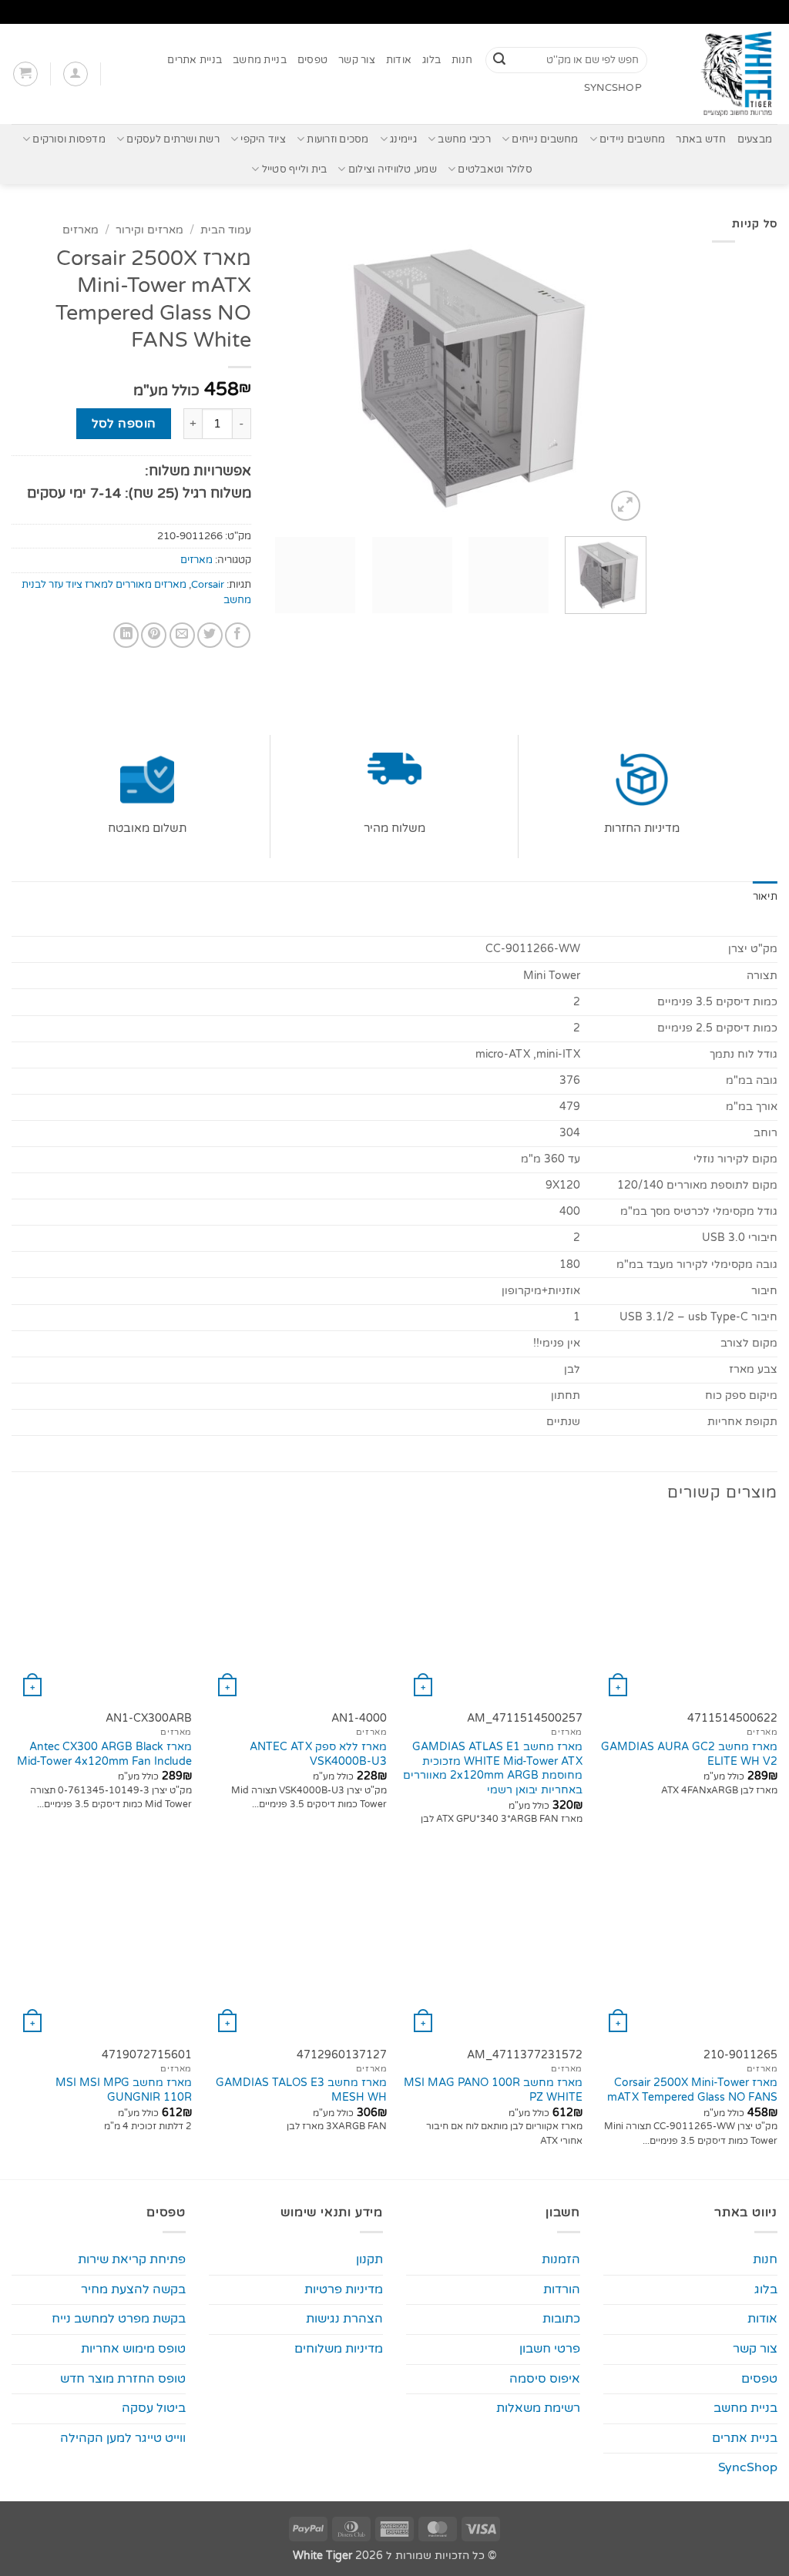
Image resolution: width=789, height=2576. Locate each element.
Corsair (208, 585)
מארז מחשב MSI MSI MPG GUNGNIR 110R (124, 2090)
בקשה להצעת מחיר (133, 2289)
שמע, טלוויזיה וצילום (393, 169)
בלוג (431, 60)
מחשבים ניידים (632, 139)
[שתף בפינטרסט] (154, 635)
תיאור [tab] (765, 897)
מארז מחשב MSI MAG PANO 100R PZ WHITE (493, 2090)
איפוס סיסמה (545, 2379)
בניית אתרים (195, 60)
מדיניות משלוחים (339, 2349)
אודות (399, 60)
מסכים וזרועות (337, 139)
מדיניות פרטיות (344, 2289)
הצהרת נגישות (344, 2319)
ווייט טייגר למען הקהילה (123, 2438)
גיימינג (403, 139)
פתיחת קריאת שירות (132, 2259)
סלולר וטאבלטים (495, 169)
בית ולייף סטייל (294, 169)
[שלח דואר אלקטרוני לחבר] (182, 635)
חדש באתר (701, 139)
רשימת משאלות (538, 2408)
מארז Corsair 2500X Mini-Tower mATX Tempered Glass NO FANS (692, 2090)
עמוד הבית (226, 230)
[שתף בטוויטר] (210, 635)
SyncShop (613, 88)
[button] (76, 74)
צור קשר (357, 60)
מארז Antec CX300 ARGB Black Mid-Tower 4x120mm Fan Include (104, 1754)
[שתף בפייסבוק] (238, 635)
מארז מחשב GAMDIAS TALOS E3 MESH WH (301, 2090)
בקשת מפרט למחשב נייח (119, 2319)
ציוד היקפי (263, 139)
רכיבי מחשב (464, 139)
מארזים (81, 230)
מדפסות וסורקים (69, 139)
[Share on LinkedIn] (126, 635)
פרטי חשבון (550, 2349)
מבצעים (755, 139)
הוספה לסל (124, 424)
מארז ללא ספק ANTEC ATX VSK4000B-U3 (318, 1754)
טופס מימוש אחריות (133, 2349)
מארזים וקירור (149, 230)
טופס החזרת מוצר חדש (123, 2379)
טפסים (312, 60)
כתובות (561, 2319)
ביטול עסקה (154, 2408)
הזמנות (561, 2259)
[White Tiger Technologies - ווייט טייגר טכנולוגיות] (724, 74)
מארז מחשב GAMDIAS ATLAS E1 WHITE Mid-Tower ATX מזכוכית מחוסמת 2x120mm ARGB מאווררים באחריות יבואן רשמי (493, 1768)
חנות (462, 60)
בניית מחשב (260, 60)
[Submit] (499, 60)
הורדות (562, 2289)
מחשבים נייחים (545, 139)
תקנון (369, 2259)
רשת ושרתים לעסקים (173, 139)
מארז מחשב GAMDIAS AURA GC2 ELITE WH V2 (689, 1754)
